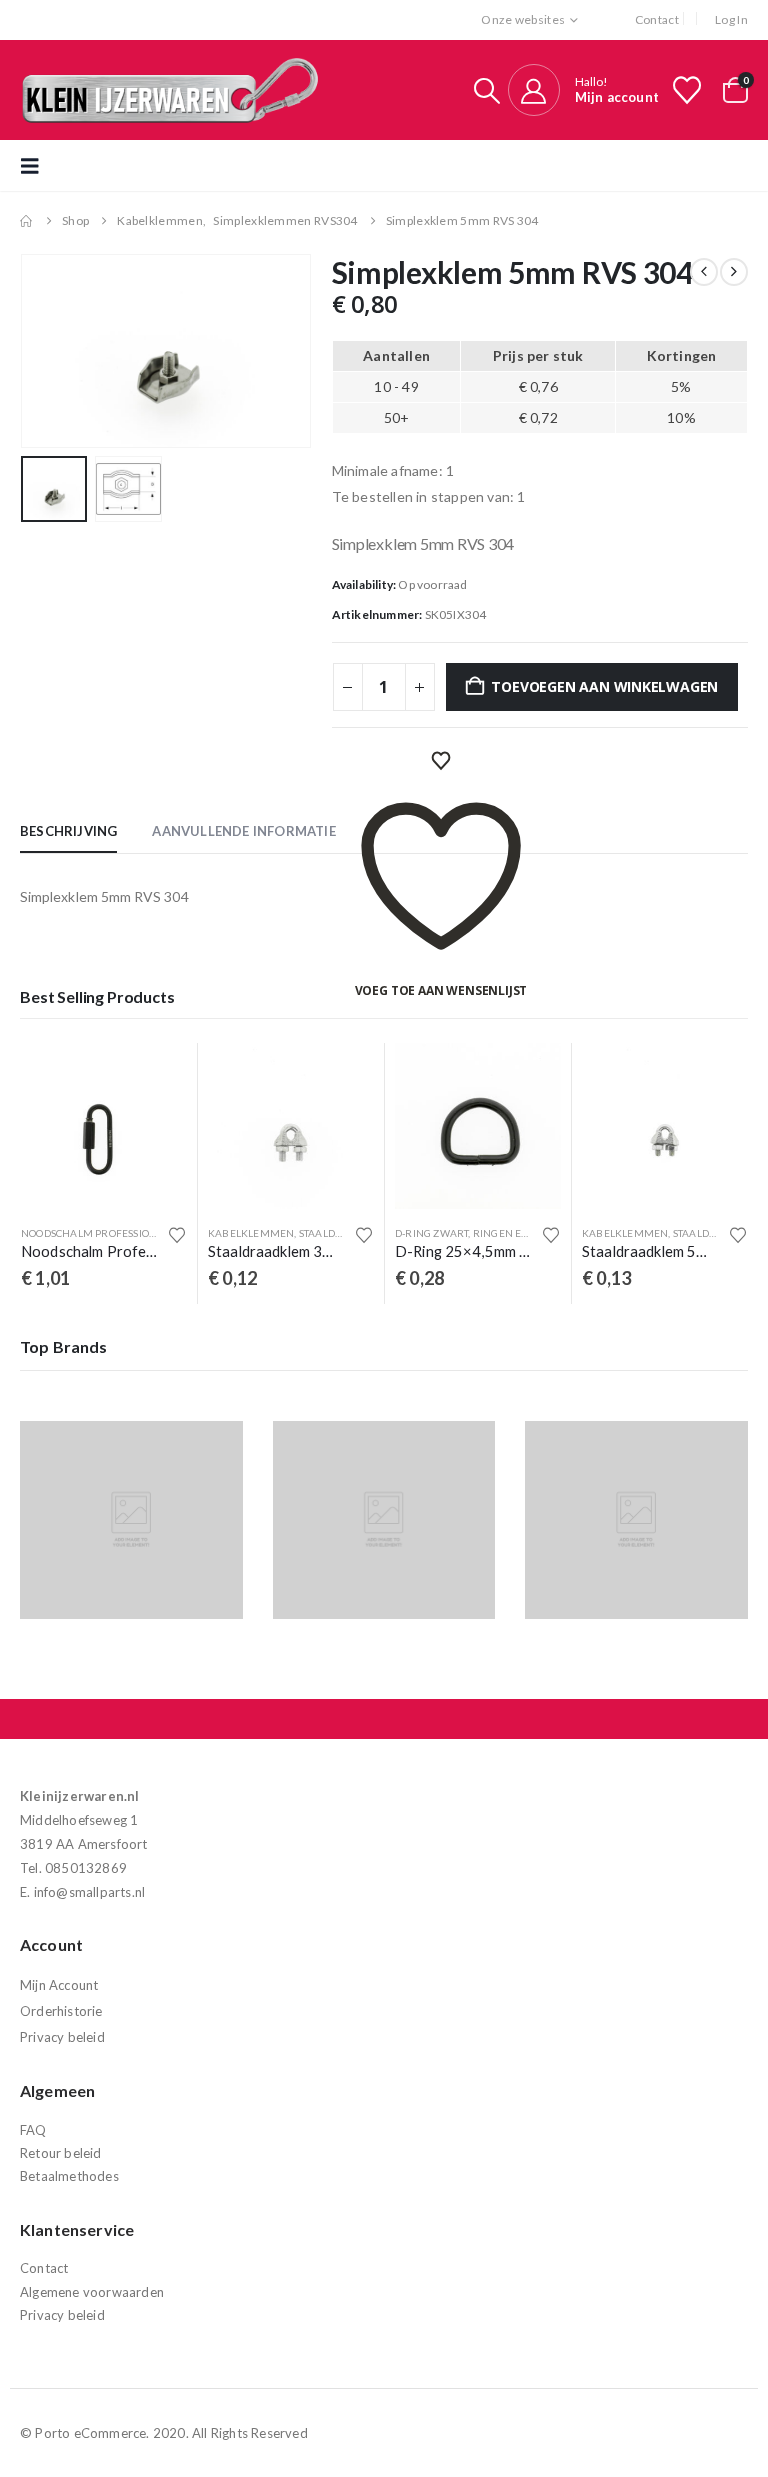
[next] (734, 272)
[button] (487, 90)
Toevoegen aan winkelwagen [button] (154, 1076)
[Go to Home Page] (27, 221)
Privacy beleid (62, 2037)
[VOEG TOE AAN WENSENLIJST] (441, 761)
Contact (657, 19)
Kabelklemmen (251, 1233)
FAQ (33, 2130)
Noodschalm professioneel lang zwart (131, 1233)
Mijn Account (59, 1985)
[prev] (704, 272)
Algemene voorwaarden (92, 2292)
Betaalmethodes (69, 2176)
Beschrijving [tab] (68, 831)
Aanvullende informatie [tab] (243, 831)
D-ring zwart (431, 1233)
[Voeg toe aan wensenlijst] (177, 1235)
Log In (731, 19)
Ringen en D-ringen (528, 1233)
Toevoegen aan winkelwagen (604, 686)
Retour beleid (61, 2153)
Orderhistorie (61, 2011)
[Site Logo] (170, 90)
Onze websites (523, 19)
